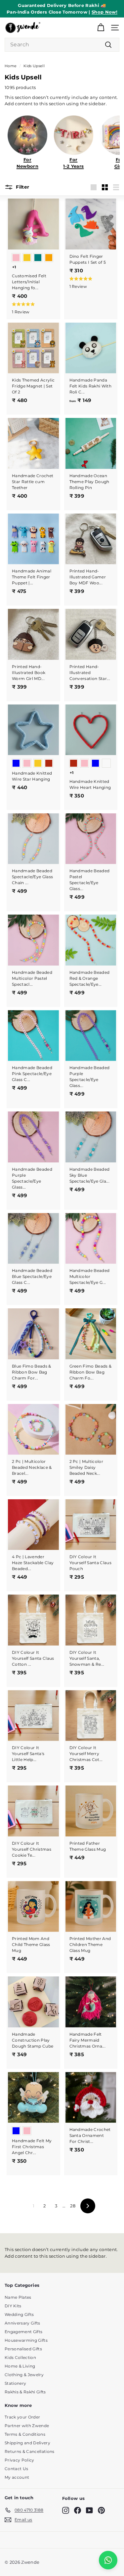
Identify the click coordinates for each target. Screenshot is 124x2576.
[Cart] (101, 28)
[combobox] (62, 45)
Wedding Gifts (19, 2314)
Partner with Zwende (27, 2426)
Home (11, 66)
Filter (22, 187)
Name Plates (18, 2297)
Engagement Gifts (23, 2332)
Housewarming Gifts (26, 2340)
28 (73, 2206)
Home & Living (20, 2366)
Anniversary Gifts (22, 2323)
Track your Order (22, 2417)
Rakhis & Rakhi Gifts (25, 2392)
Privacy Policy (20, 2460)
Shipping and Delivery (27, 2443)
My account (17, 2477)
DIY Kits (13, 2306)
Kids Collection (20, 2357)
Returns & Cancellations (29, 2451)
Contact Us (16, 2469)
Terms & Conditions (25, 2434)
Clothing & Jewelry (24, 2375)
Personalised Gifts (23, 2349)
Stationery (15, 2383)
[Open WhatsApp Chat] (108, 2560)
